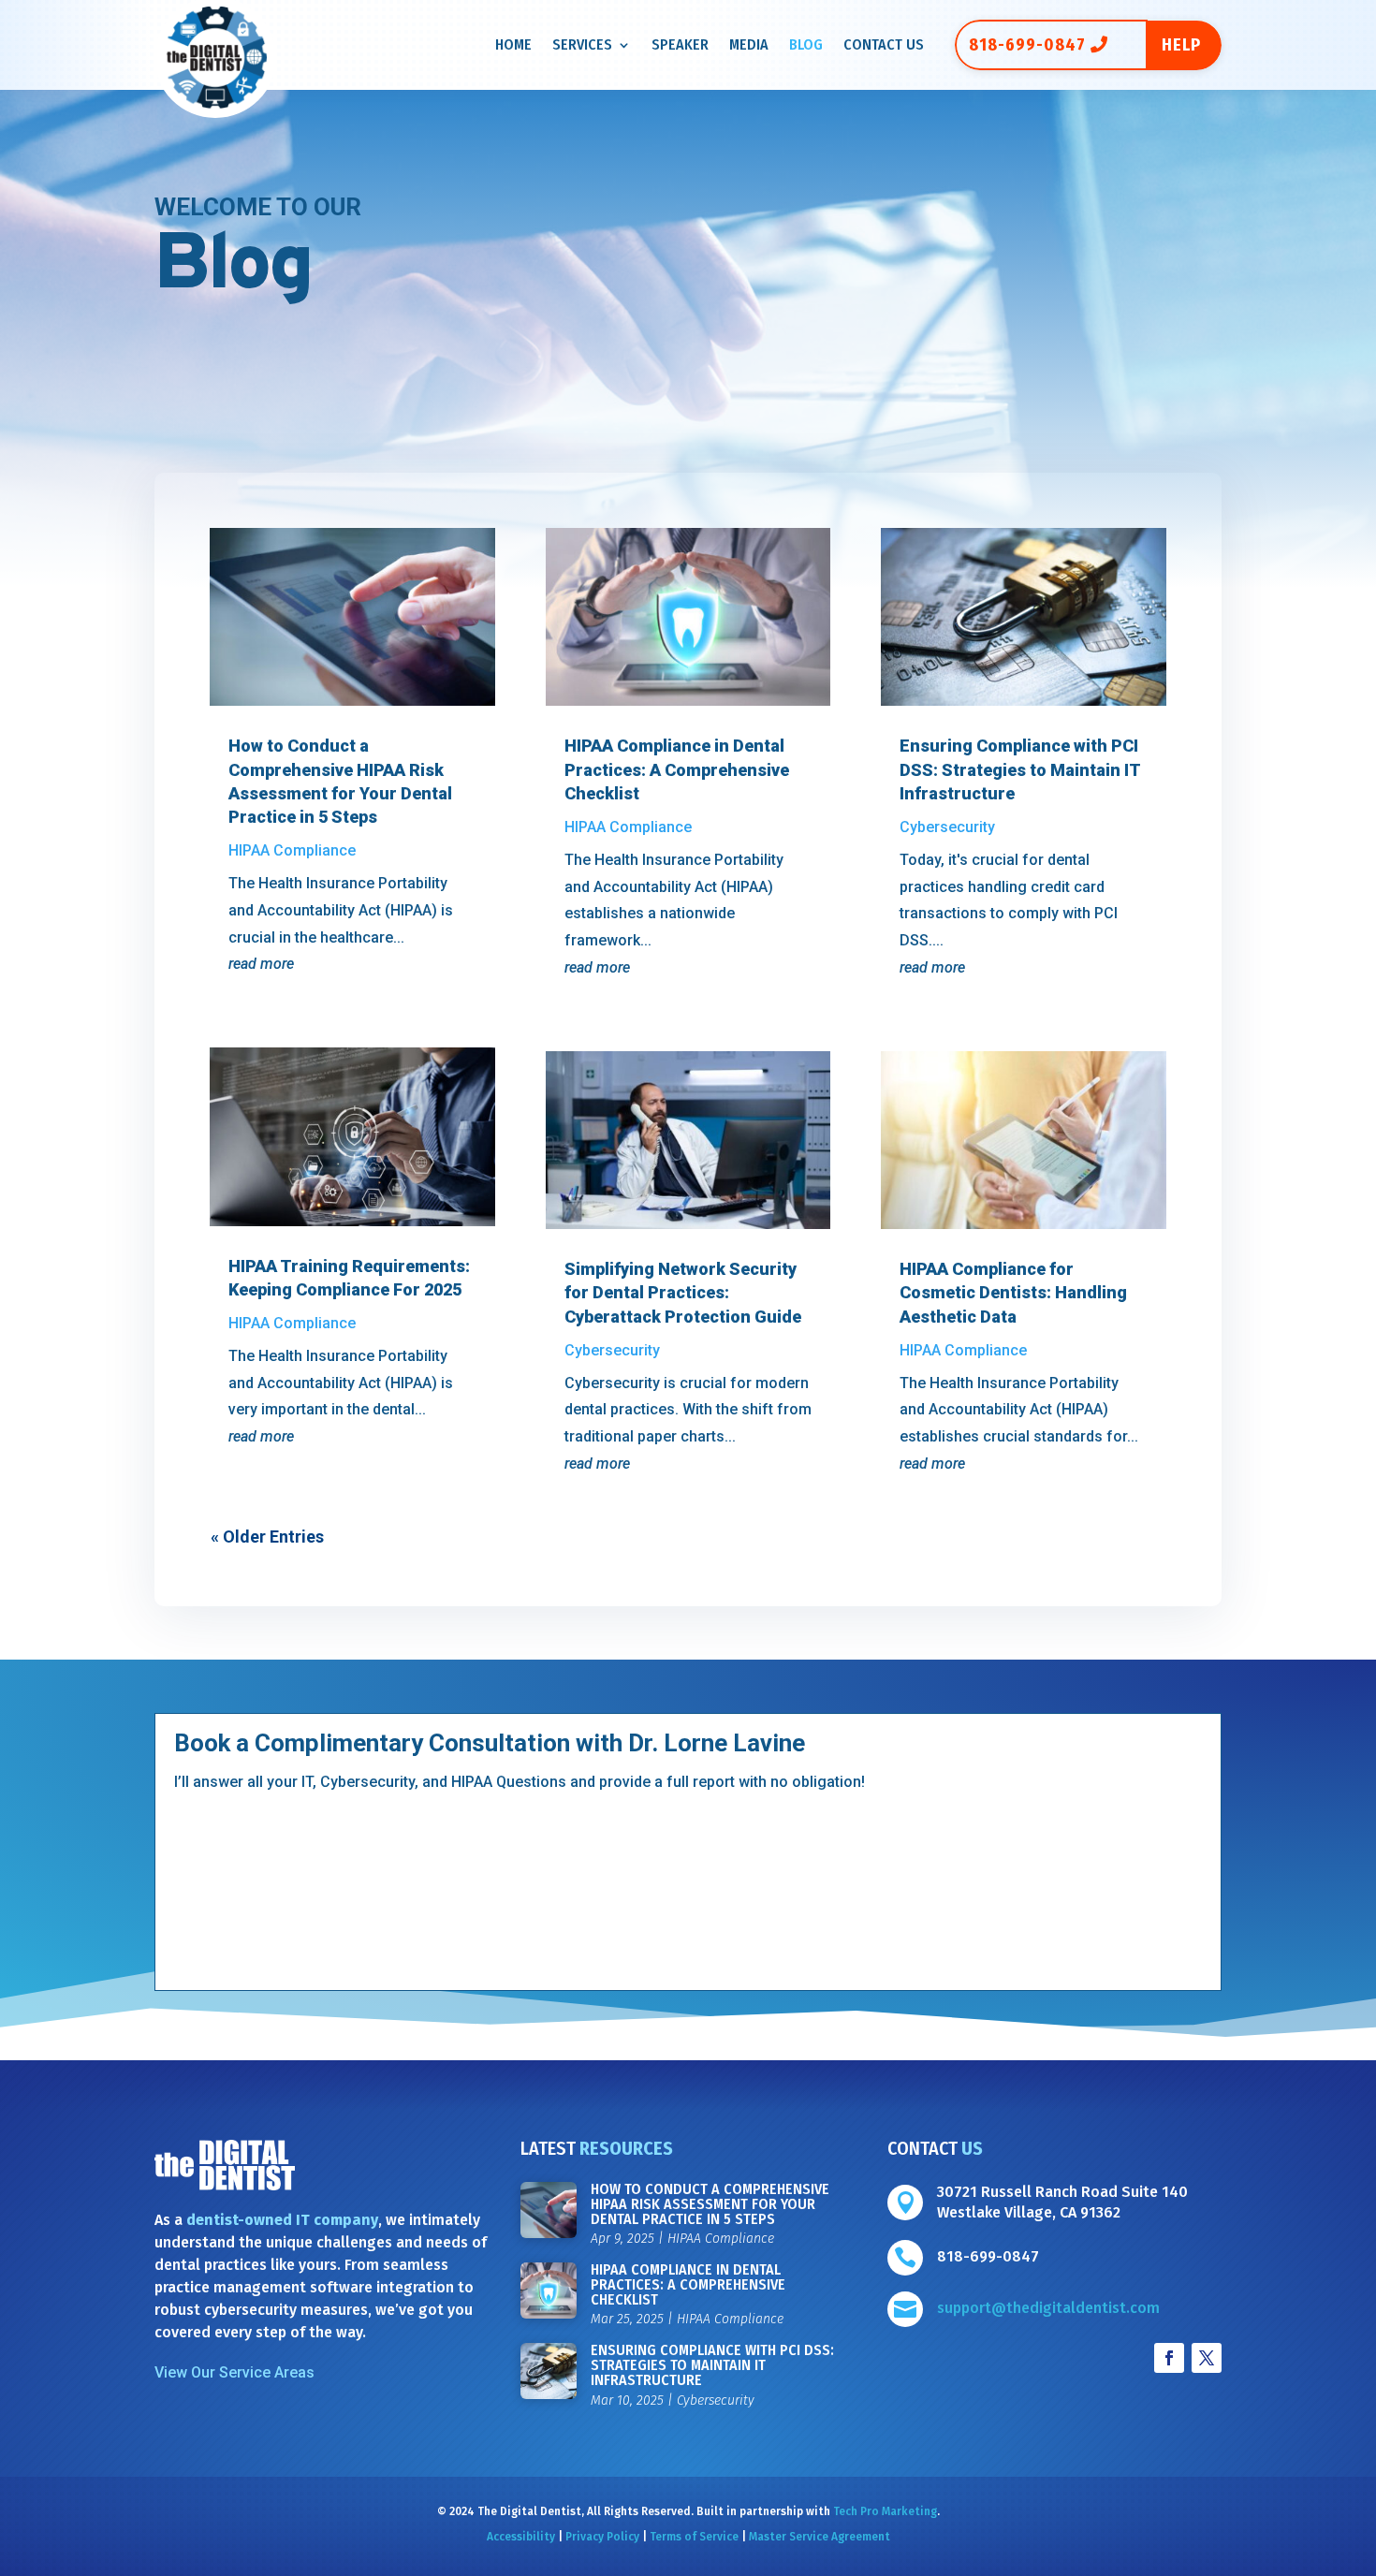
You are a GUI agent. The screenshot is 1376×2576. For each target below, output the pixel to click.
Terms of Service (694, 2537)
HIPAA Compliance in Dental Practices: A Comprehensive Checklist (677, 769)
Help (1181, 45)
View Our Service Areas (234, 2372)
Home (513, 46)
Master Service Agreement (820, 2537)
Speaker (680, 46)
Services (582, 46)
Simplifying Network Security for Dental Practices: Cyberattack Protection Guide (685, 1292)
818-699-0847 (1027, 45)
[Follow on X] (1207, 2358)
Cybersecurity (612, 1350)
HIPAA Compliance (292, 850)
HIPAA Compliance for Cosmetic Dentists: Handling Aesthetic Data (1013, 1292)
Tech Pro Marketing (885, 2511)
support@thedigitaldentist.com (1048, 2308)
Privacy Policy (602, 2537)
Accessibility (521, 2537)
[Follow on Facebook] (1169, 2358)
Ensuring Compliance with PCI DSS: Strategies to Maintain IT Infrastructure (1020, 769)
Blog (806, 46)
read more (261, 964)
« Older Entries (267, 1537)
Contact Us (884, 46)
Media (749, 46)
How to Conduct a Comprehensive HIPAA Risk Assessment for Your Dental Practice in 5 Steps (710, 2204)
